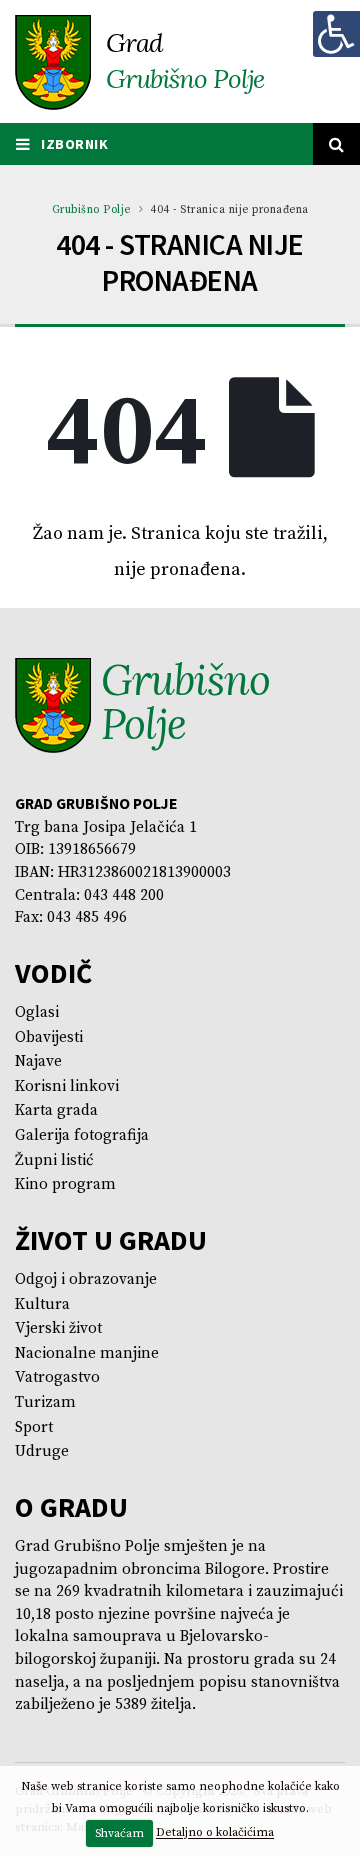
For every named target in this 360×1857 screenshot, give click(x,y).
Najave (38, 1061)
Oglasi (37, 1012)
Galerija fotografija (82, 1135)
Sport (34, 1427)
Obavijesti (49, 1037)
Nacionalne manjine (87, 1353)
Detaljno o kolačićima (215, 1833)
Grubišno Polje (91, 210)
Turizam (45, 1402)
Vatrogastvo (57, 1377)
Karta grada (56, 1110)
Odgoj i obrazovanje (86, 1279)
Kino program (65, 1184)
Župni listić (54, 1160)
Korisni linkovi (67, 1086)
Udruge (42, 1451)
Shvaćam (119, 1833)
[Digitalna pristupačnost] (336, 34)
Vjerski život (58, 1328)
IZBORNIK (73, 144)
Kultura (42, 1304)
